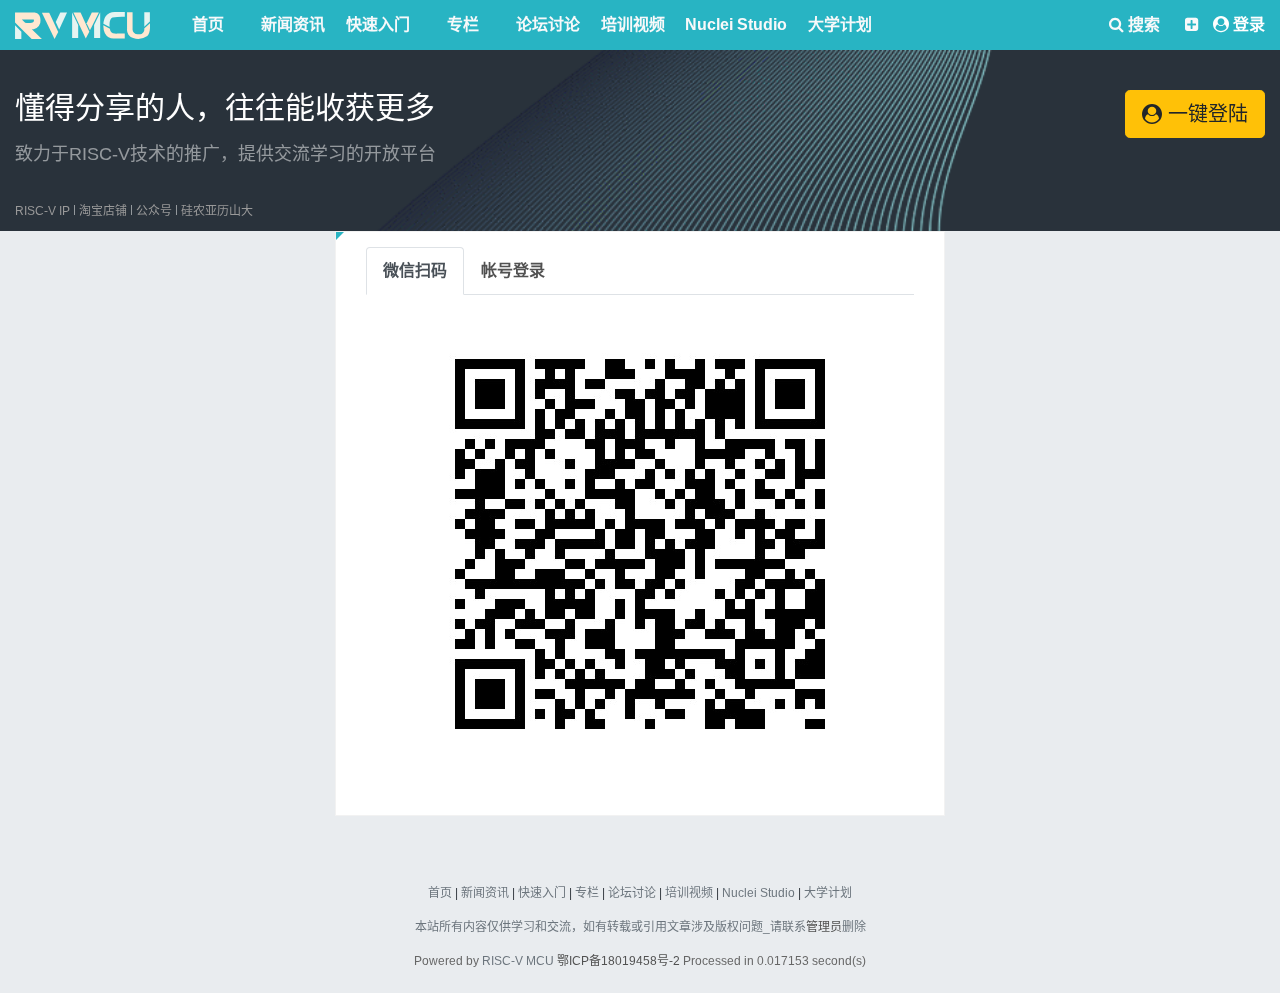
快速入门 (378, 24)
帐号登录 (513, 270)
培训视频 (633, 24)
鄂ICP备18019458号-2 (618, 961)
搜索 (1142, 24)
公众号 (154, 211)
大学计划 (840, 24)
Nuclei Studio (736, 24)
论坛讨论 (548, 24)
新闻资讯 (293, 24)
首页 (208, 24)
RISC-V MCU (518, 961)
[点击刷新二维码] (640, 544)
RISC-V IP (42, 211)
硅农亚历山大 (217, 211)
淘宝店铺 (103, 211)
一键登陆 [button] (1205, 114)
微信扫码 (415, 270)
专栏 (463, 24)
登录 (1249, 24)
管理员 (824, 927)
